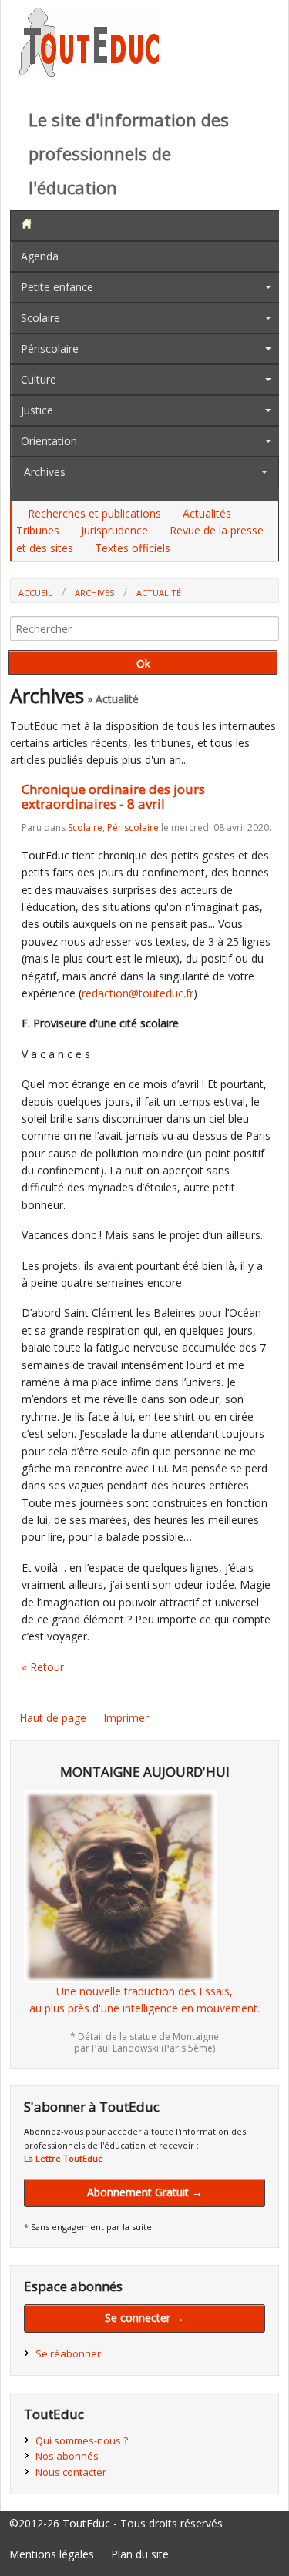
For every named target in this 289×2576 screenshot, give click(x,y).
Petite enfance (57, 287)
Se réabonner (68, 2353)
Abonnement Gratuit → (145, 2192)
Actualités (207, 513)
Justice (37, 410)
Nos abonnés (67, 2456)
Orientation (49, 441)
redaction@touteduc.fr (138, 993)
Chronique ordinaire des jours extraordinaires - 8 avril (113, 796)
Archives (45, 472)
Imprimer (126, 1718)
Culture (39, 379)
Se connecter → (144, 2318)
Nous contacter (71, 2472)
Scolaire (40, 318)
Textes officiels (133, 548)
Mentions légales (52, 2554)
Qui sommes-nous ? (82, 2440)
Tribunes (38, 530)
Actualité (159, 593)
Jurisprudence (114, 530)
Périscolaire (50, 348)
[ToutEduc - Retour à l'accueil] (92, 73)
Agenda (40, 256)
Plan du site (140, 2554)
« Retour (43, 1667)
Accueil (35, 593)
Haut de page (53, 1718)
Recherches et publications (94, 513)
